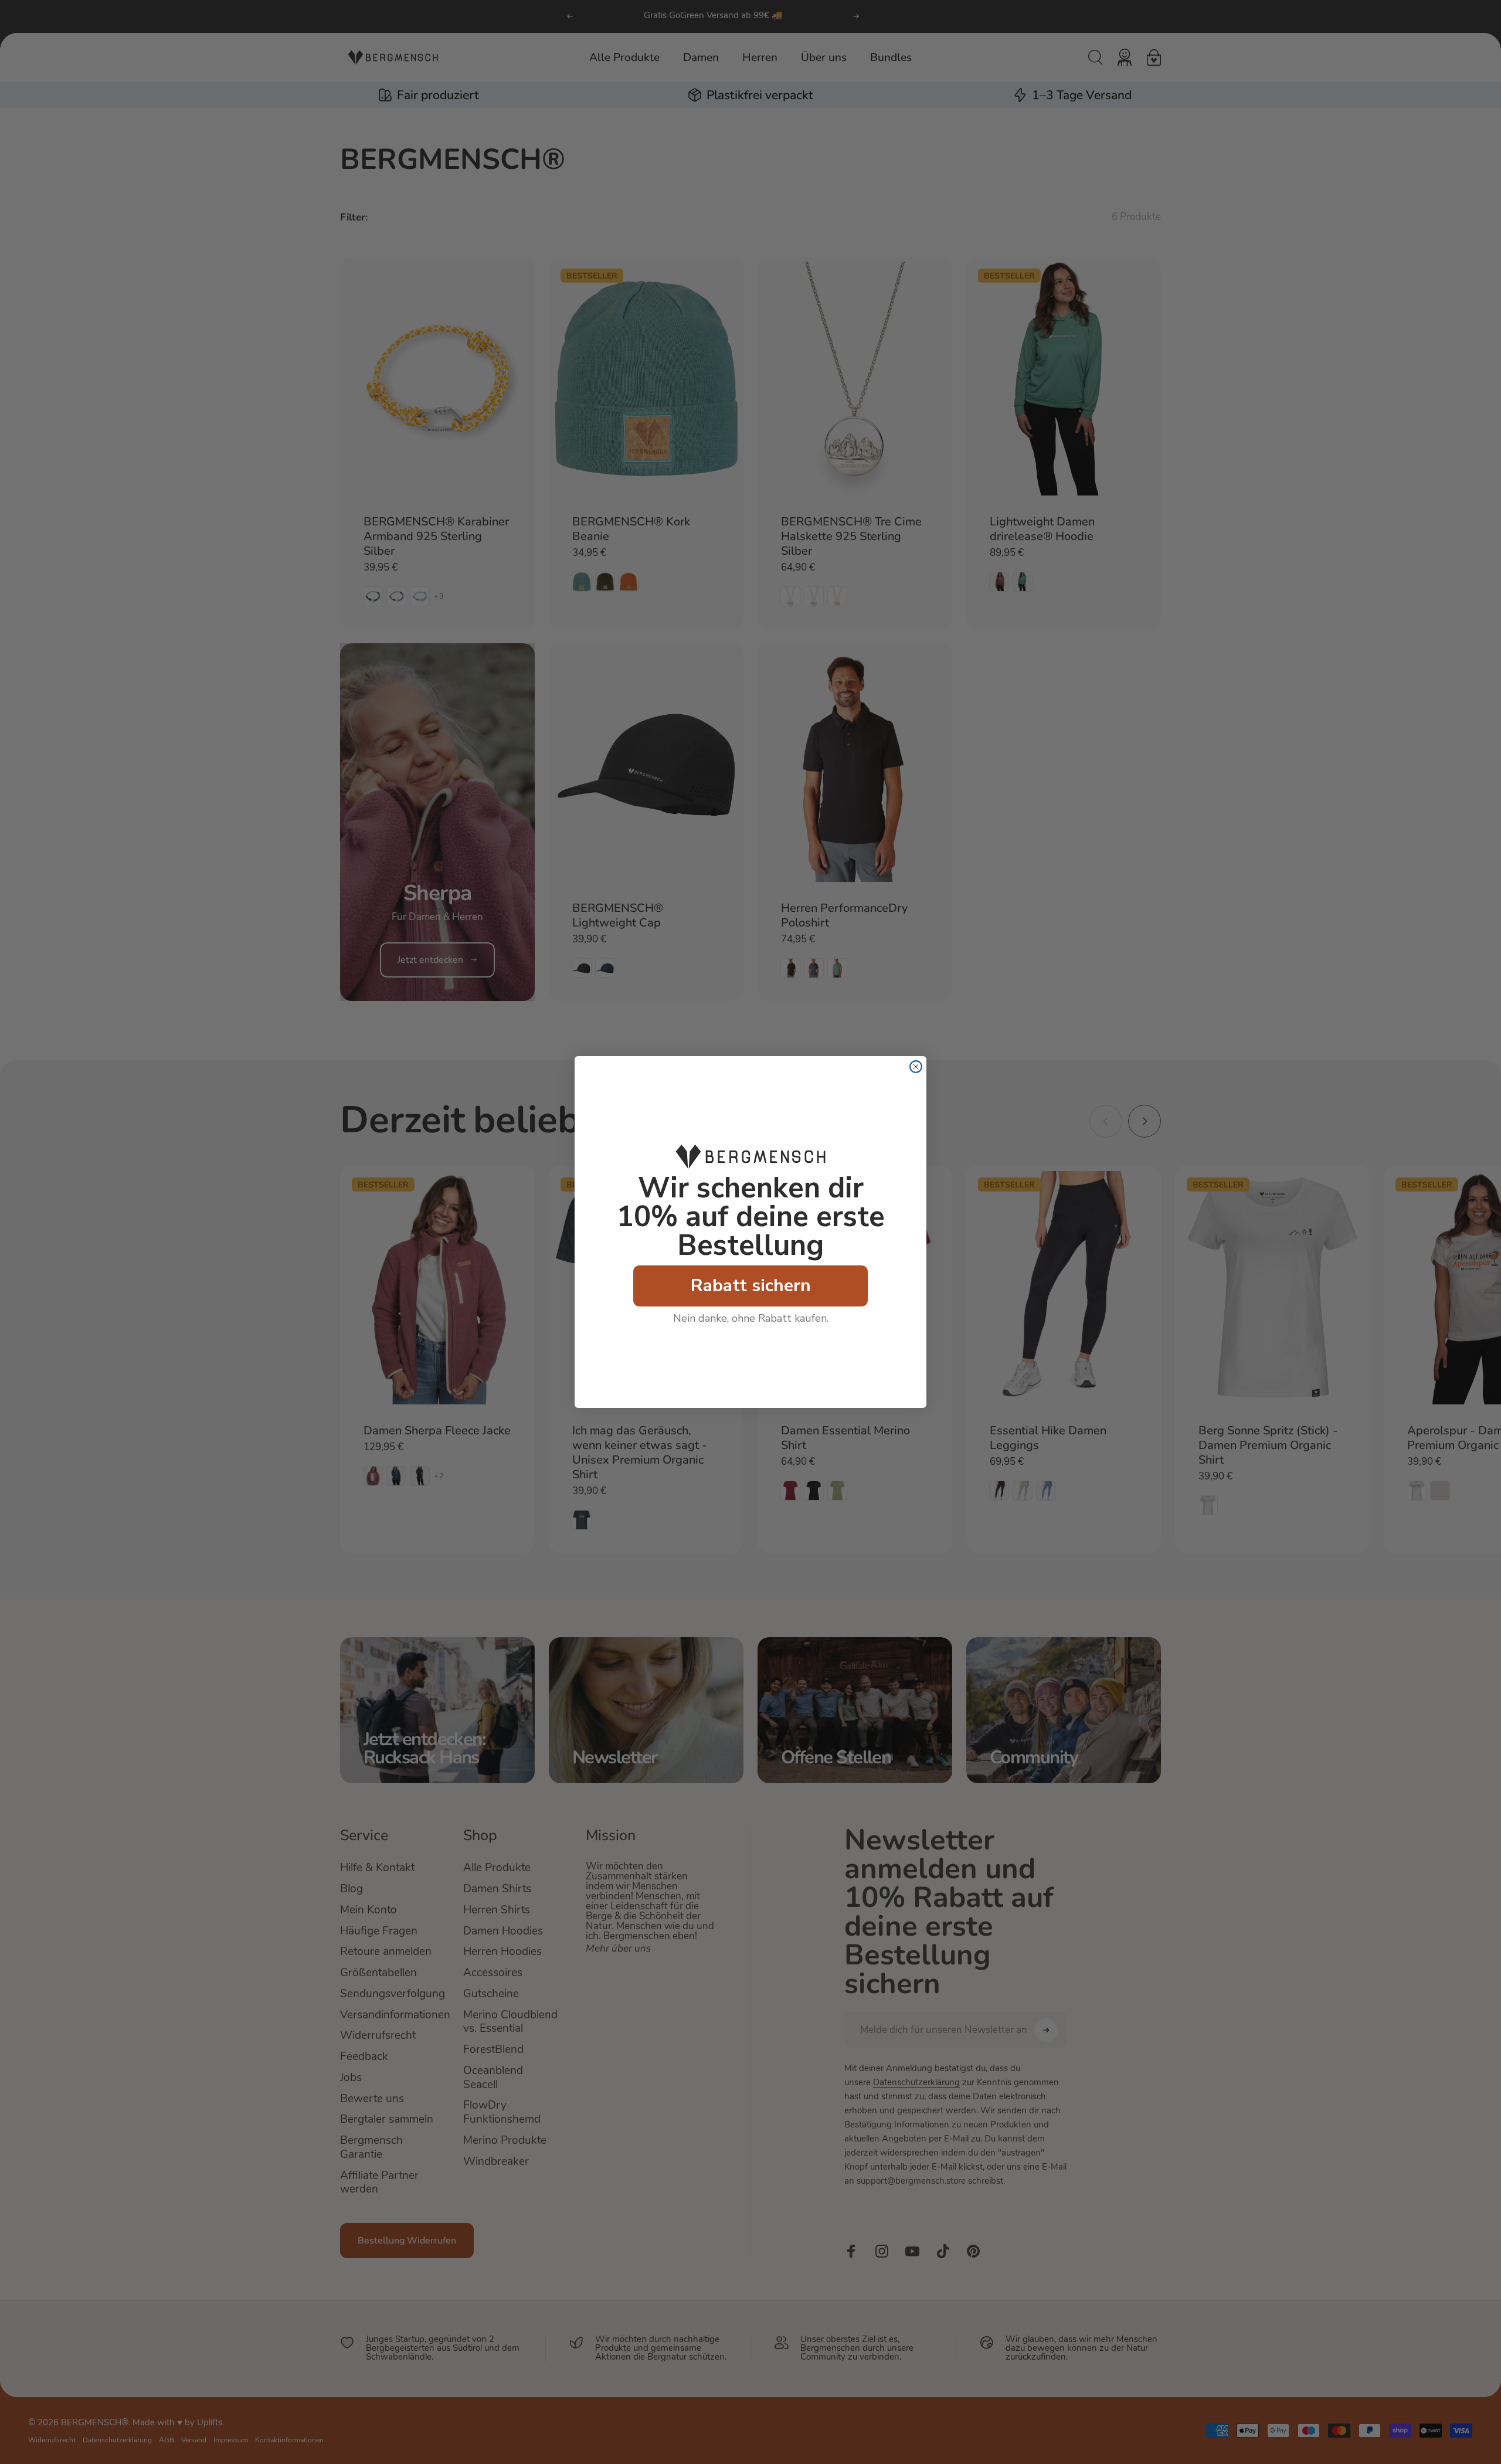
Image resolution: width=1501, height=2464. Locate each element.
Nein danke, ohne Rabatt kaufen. (751, 1318)
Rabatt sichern (751, 1286)
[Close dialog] (916, 1067)
